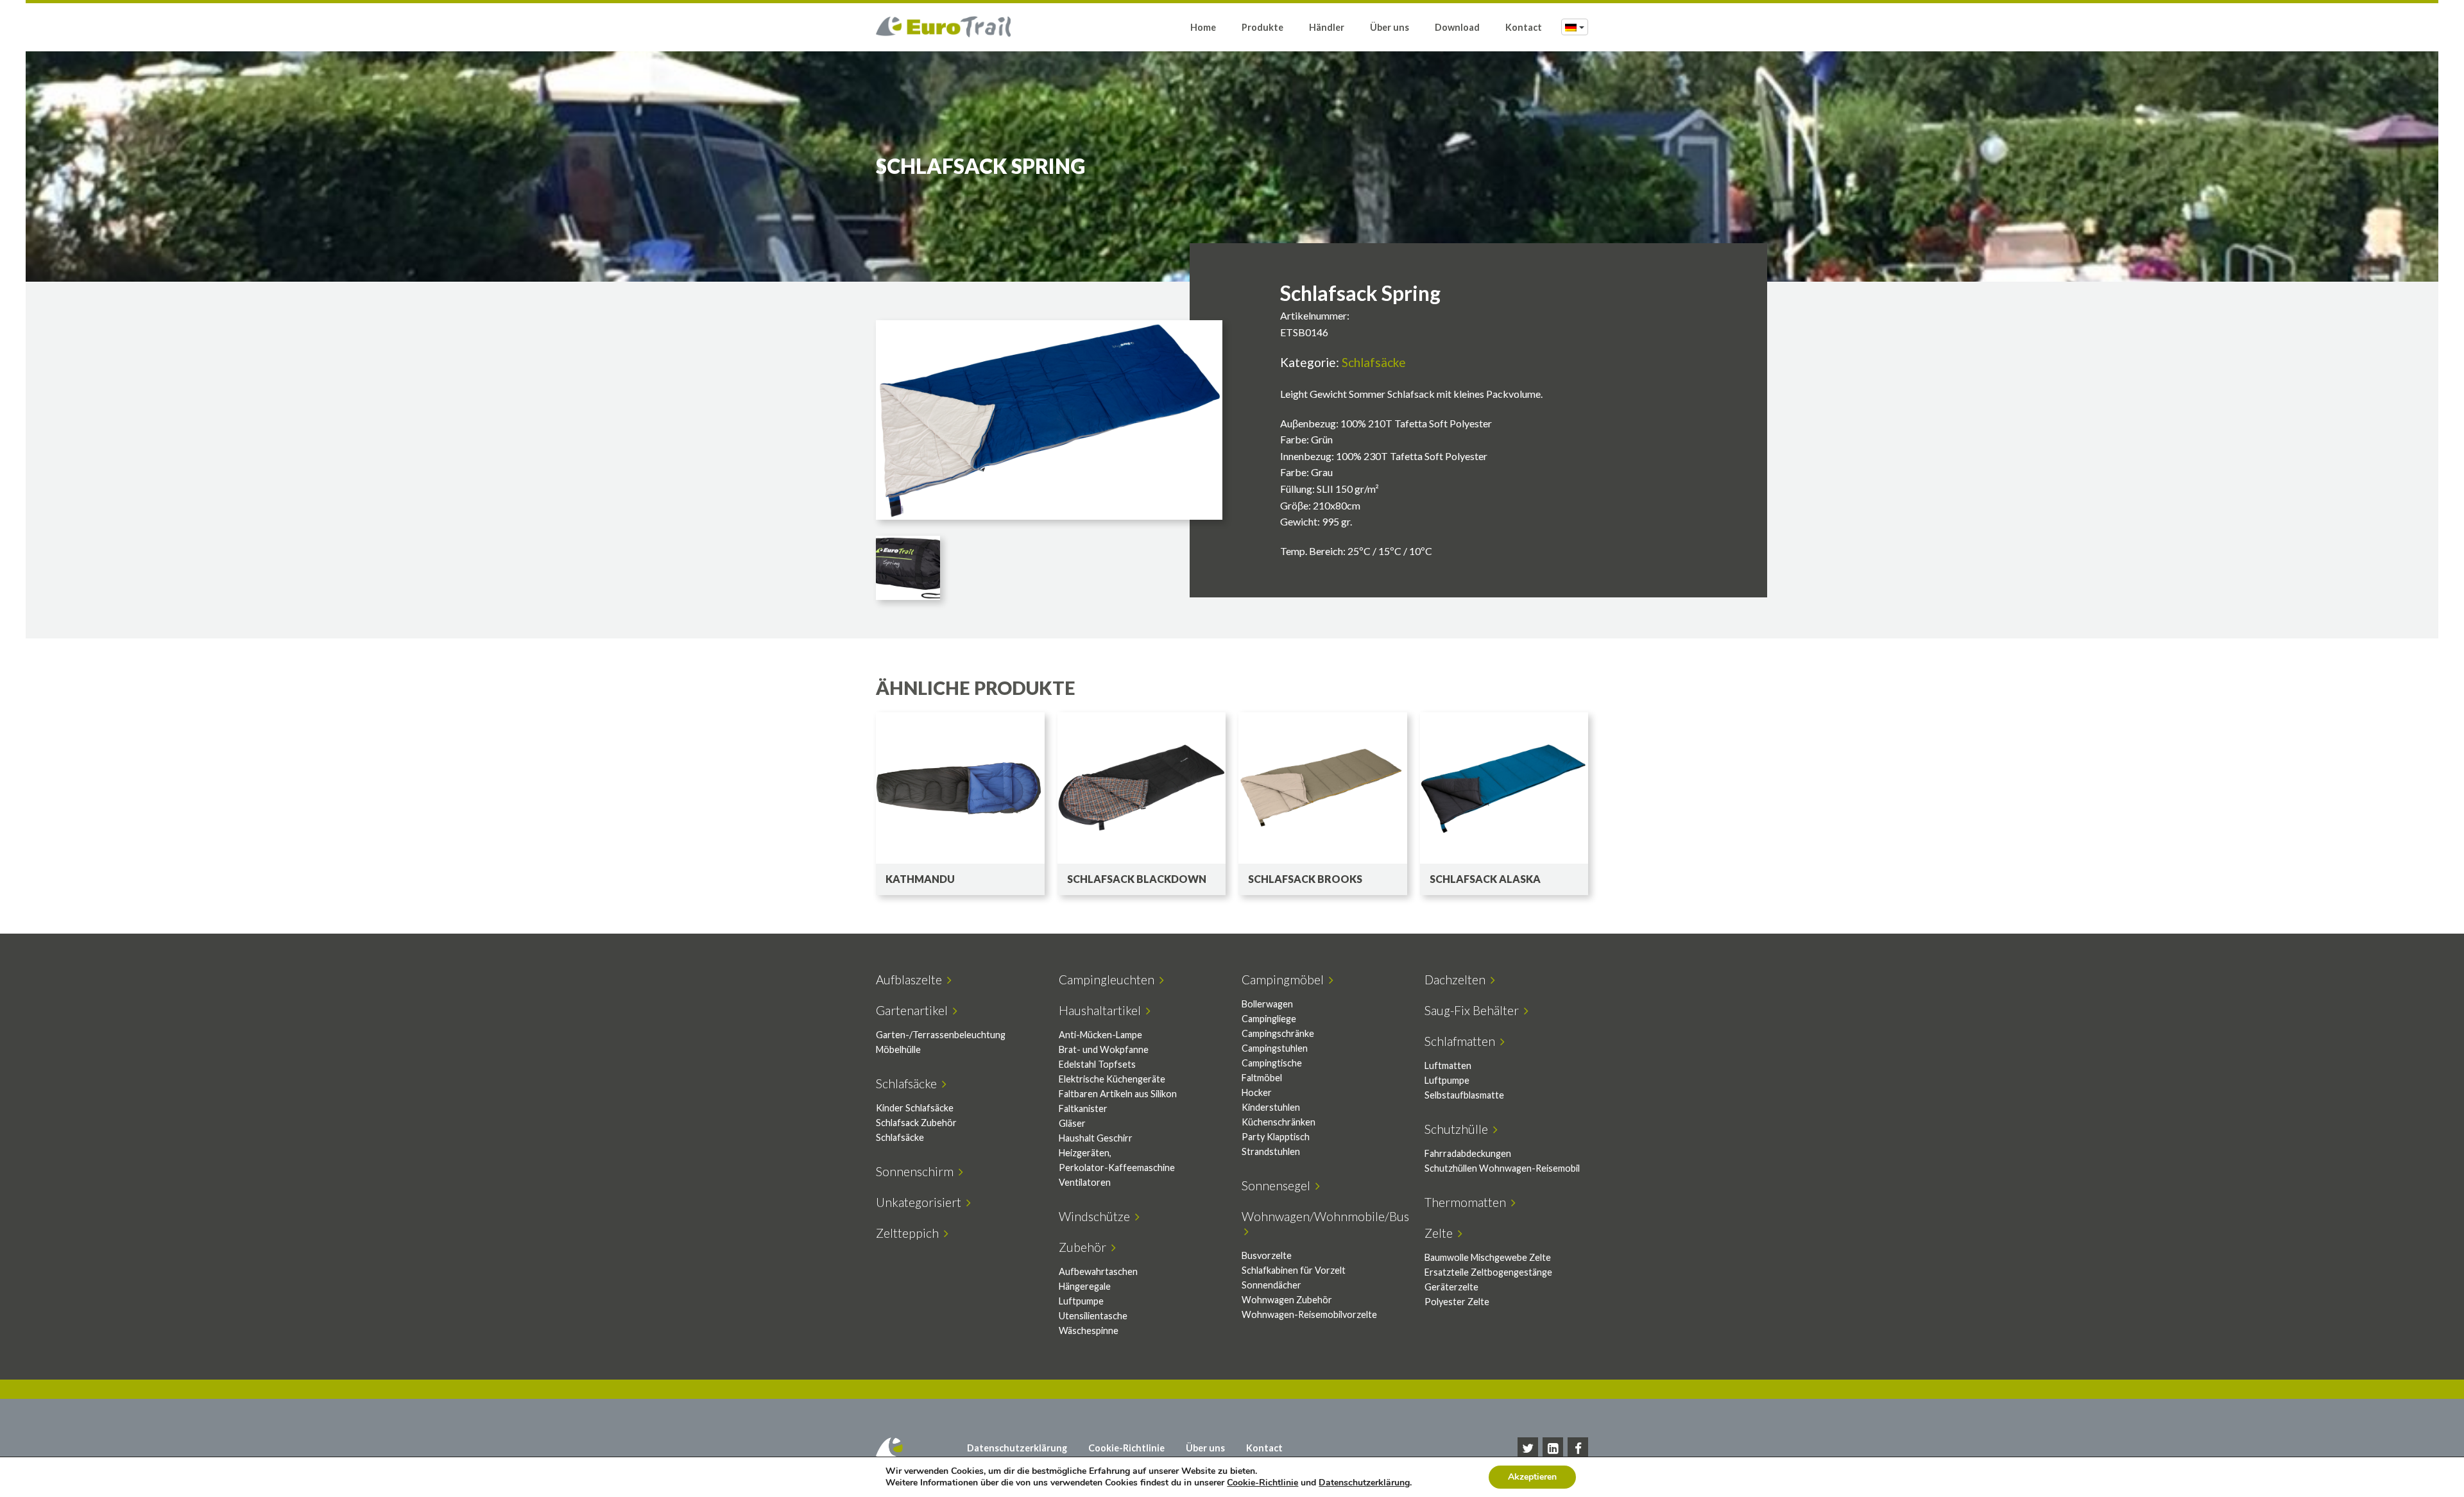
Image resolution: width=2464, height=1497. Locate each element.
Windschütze (1097, 1216)
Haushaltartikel (1102, 1010)
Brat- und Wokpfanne (1104, 1049)
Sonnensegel (1279, 1185)
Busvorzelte (1267, 1255)
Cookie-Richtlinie (1126, 1448)
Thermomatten (1468, 1202)
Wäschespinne (1089, 1330)
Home (1203, 27)
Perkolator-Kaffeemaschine (1117, 1168)
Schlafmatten (1462, 1041)
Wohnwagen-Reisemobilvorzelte (1309, 1314)
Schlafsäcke (1374, 362)
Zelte (1441, 1233)
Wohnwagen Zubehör (1287, 1300)
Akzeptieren (1532, 1477)
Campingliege (1269, 1019)
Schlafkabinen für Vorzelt (1294, 1270)
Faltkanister (1083, 1108)
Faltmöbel (1262, 1078)
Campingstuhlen (1275, 1048)
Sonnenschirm (917, 1171)
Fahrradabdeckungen (1468, 1153)
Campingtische (1272, 1063)
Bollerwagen (1267, 1004)
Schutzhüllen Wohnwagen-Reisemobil (1502, 1168)
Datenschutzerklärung (1017, 1448)
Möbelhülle (898, 1049)
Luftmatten (1448, 1065)
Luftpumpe (1447, 1080)
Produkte (1262, 27)
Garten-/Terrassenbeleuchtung (941, 1035)
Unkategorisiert (921, 1202)
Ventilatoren (1085, 1182)
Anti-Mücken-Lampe (1100, 1035)
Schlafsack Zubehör (916, 1123)
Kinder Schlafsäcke (915, 1108)
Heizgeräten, (1085, 1153)
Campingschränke (1278, 1033)
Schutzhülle (1459, 1129)
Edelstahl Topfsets (1097, 1064)
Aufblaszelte (911, 979)
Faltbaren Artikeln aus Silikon (1118, 1094)
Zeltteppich (910, 1233)
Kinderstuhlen (1271, 1107)
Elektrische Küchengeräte (1112, 1079)
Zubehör (1085, 1247)
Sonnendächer (1271, 1285)
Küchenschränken (1279, 1122)
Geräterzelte (1451, 1287)
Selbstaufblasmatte (1464, 1095)
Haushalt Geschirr (1096, 1138)
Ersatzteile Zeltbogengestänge (1488, 1272)
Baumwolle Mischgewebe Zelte (1488, 1257)
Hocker (1257, 1092)
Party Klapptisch (1276, 1137)
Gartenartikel (914, 1010)
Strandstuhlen (1271, 1151)
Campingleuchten (1109, 979)
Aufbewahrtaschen (1098, 1271)
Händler (1327, 27)
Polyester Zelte (1457, 1302)
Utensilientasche (1093, 1316)
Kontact (1524, 27)
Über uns (1390, 27)
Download (1457, 27)
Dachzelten (1458, 979)
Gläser (1072, 1123)
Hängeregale (1085, 1286)
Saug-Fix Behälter (1474, 1010)
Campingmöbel (1285, 979)
